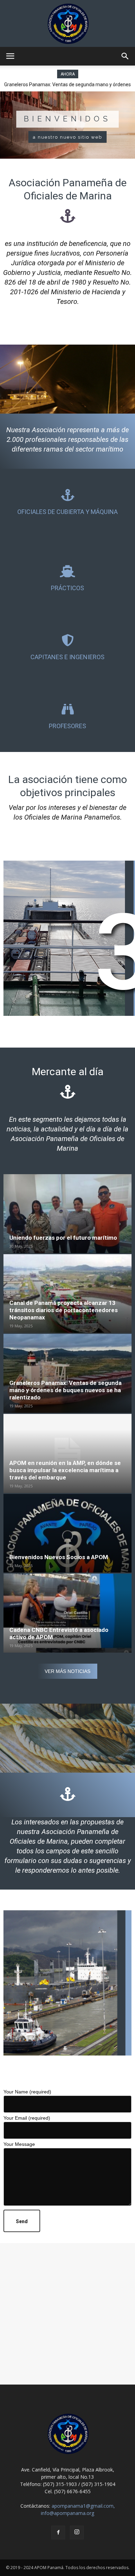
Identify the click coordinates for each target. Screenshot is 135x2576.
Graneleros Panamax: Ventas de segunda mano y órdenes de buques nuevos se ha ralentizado (65, 1390)
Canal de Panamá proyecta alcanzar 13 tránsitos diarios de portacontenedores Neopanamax (64, 1310)
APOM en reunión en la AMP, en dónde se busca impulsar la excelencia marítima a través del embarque (65, 1470)
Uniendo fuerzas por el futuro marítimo (63, 1238)
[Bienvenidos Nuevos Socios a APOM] (67, 1533)
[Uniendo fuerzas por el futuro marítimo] (67, 1214)
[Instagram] (77, 2533)
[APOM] (67, 23)
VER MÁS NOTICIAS (67, 1671)
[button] (125, 56)
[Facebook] (58, 2533)
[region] (67, 125)
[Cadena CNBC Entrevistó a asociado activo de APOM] (67, 1613)
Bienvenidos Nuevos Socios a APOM (59, 1557)
